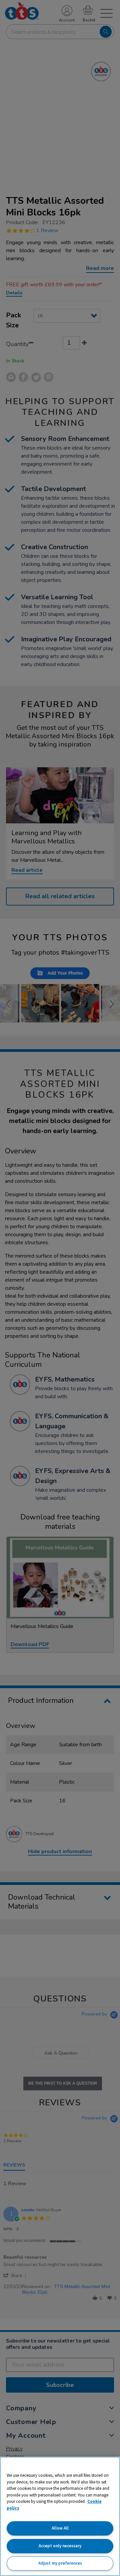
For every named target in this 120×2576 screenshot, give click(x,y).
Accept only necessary (60, 2546)
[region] (60, 2516)
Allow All (60, 2528)
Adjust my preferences (60, 2563)
